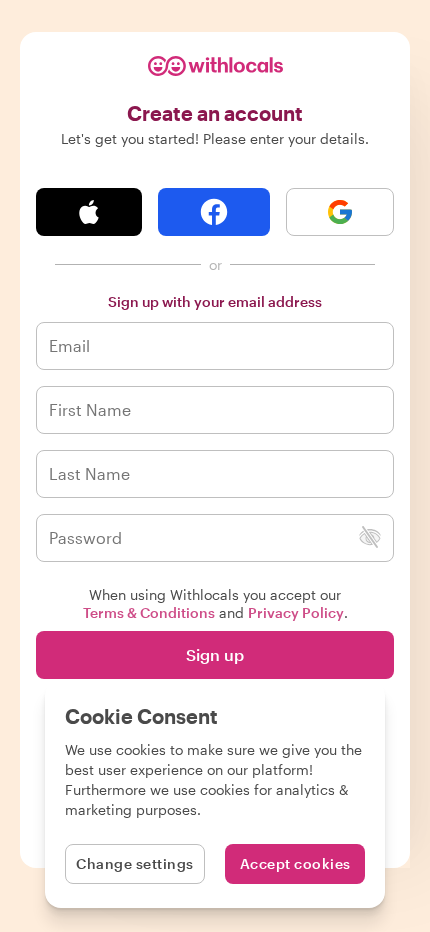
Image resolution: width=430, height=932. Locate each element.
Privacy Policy (296, 612)
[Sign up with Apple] (89, 212)
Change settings (135, 863)
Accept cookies (295, 863)
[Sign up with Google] (340, 212)
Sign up (215, 654)
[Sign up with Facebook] (214, 212)
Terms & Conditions (149, 612)
